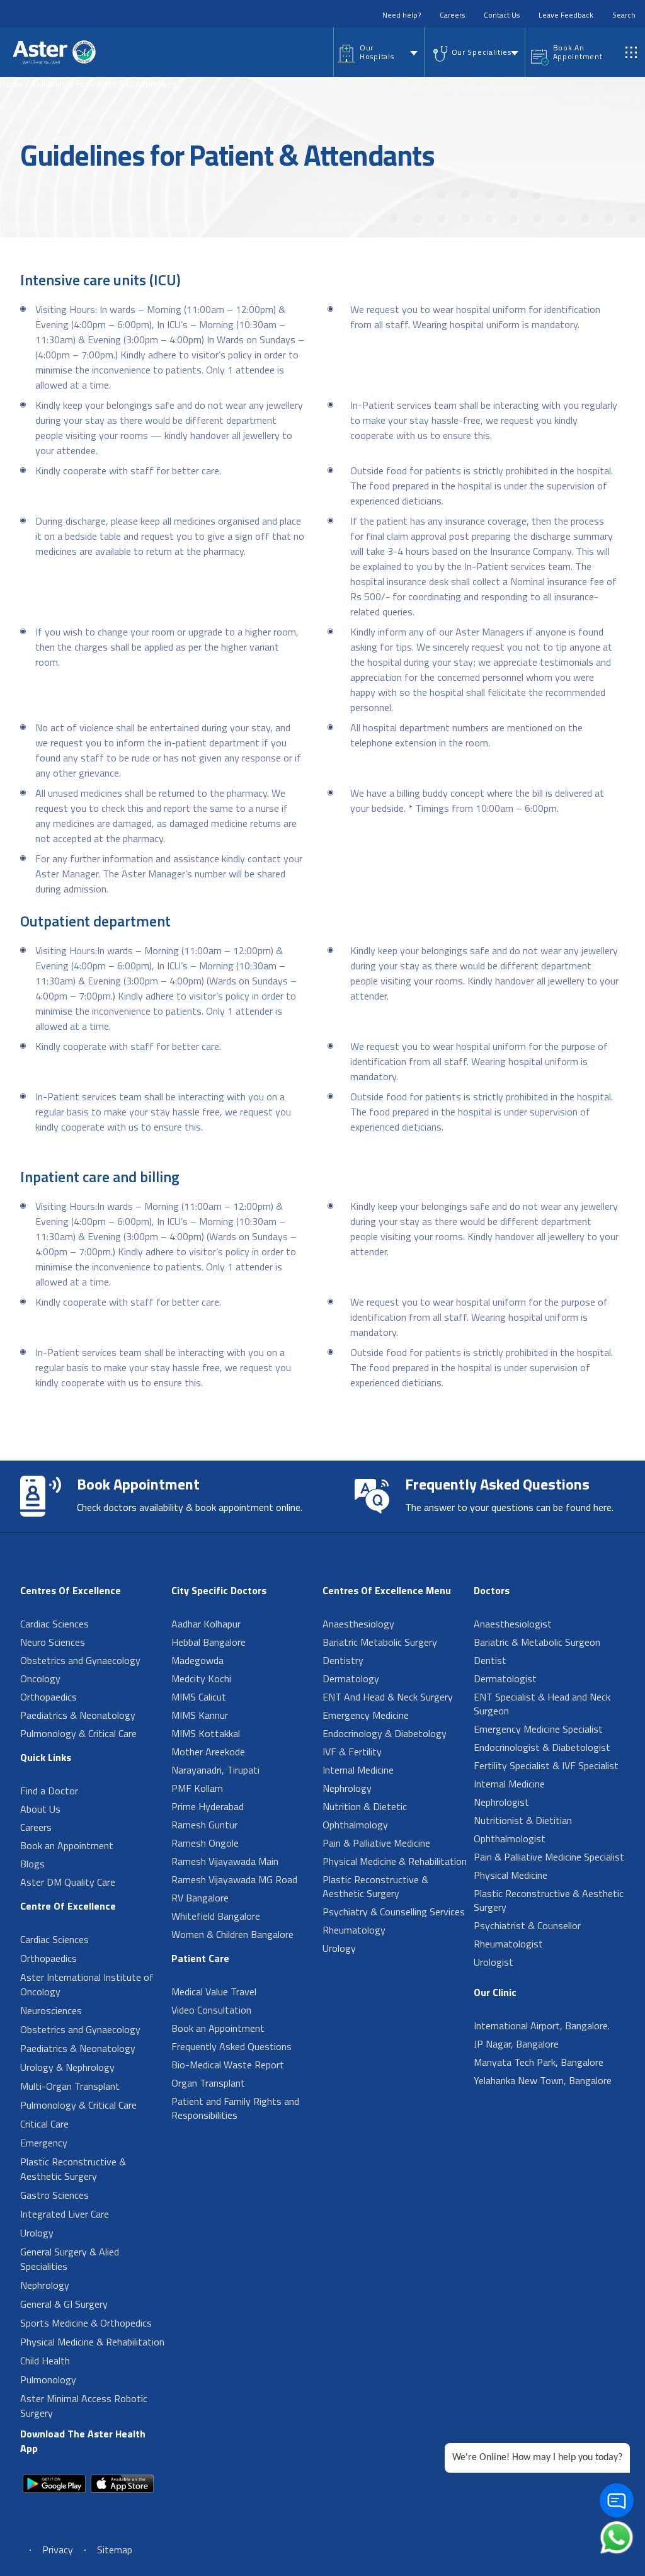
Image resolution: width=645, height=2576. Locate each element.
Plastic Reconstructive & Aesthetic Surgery (73, 2169)
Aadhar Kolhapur (206, 1624)
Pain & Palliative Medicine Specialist (549, 1857)
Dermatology (351, 1678)
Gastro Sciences (54, 2195)
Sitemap (115, 2550)
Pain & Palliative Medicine (376, 1843)
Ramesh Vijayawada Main (225, 1861)
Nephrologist (501, 1802)
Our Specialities (482, 52)
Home (11, 83)
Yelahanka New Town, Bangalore (543, 2080)
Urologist (494, 1962)
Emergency (44, 2143)
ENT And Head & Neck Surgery (388, 1697)
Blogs (32, 1864)
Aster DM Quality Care (68, 1882)
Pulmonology (48, 2379)
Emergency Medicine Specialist (538, 1729)
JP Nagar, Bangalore (516, 2044)
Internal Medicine (358, 1770)
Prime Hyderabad (208, 1806)
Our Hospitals (377, 52)
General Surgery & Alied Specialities (70, 2259)
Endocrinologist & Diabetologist (542, 1747)
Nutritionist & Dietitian (523, 1820)
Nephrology (45, 2285)
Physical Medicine (511, 1875)
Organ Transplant (208, 2083)
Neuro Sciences (53, 1642)
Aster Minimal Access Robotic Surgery (84, 2406)
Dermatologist (505, 1678)
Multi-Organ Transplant (70, 2086)
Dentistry (343, 1660)
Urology (37, 2233)
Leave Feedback (566, 15)
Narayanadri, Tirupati (215, 1770)
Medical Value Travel (214, 1992)
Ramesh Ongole (205, 1843)
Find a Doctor (49, 1791)
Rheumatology (354, 1930)
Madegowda (197, 1660)
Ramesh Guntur (204, 1825)
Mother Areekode (208, 1752)
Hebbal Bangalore (208, 1642)
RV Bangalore (200, 1898)
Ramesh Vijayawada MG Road (234, 1879)
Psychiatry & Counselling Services (394, 1912)
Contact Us (502, 15)
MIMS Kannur (200, 1715)
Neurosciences (51, 2010)
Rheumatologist (508, 1944)
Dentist (490, 1660)
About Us (40, 1809)
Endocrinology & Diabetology (385, 1733)
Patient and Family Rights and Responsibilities (235, 2108)
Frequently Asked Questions (231, 2046)
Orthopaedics (49, 1697)
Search (624, 15)
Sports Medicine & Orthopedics (86, 2323)
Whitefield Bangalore (216, 1916)
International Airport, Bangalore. (542, 2026)
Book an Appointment (67, 1845)
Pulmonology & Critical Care (78, 1733)
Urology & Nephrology (67, 2067)
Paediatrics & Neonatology (78, 1715)
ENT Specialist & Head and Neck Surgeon (542, 1704)
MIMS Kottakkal (206, 1733)
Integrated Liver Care (65, 2214)
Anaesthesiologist (513, 1624)
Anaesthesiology (358, 1624)
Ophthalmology (355, 1825)
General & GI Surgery (64, 2304)
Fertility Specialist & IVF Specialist (546, 1765)
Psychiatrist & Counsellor (527, 1925)
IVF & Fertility (352, 1752)
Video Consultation (211, 2010)
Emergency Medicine (366, 1715)
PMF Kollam (197, 1788)
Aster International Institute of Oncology (87, 1984)
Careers (452, 15)
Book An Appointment (578, 52)
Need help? (402, 15)
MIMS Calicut (199, 1697)
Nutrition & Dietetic (365, 1806)
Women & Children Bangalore (232, 1934)
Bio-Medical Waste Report (228, 2065)
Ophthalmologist (510, 1838)
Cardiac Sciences (54, 1624)
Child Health (45, 2361)
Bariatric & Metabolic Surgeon (537, 1642)
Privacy (58, 2550)
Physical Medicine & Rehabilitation (92, 2342)
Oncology (40, 1678)
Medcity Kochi (201, 1678)
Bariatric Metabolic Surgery (380, 1642)
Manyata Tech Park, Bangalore (539, 2062)
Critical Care (44, 2124)
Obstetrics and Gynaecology (80, 1660)
